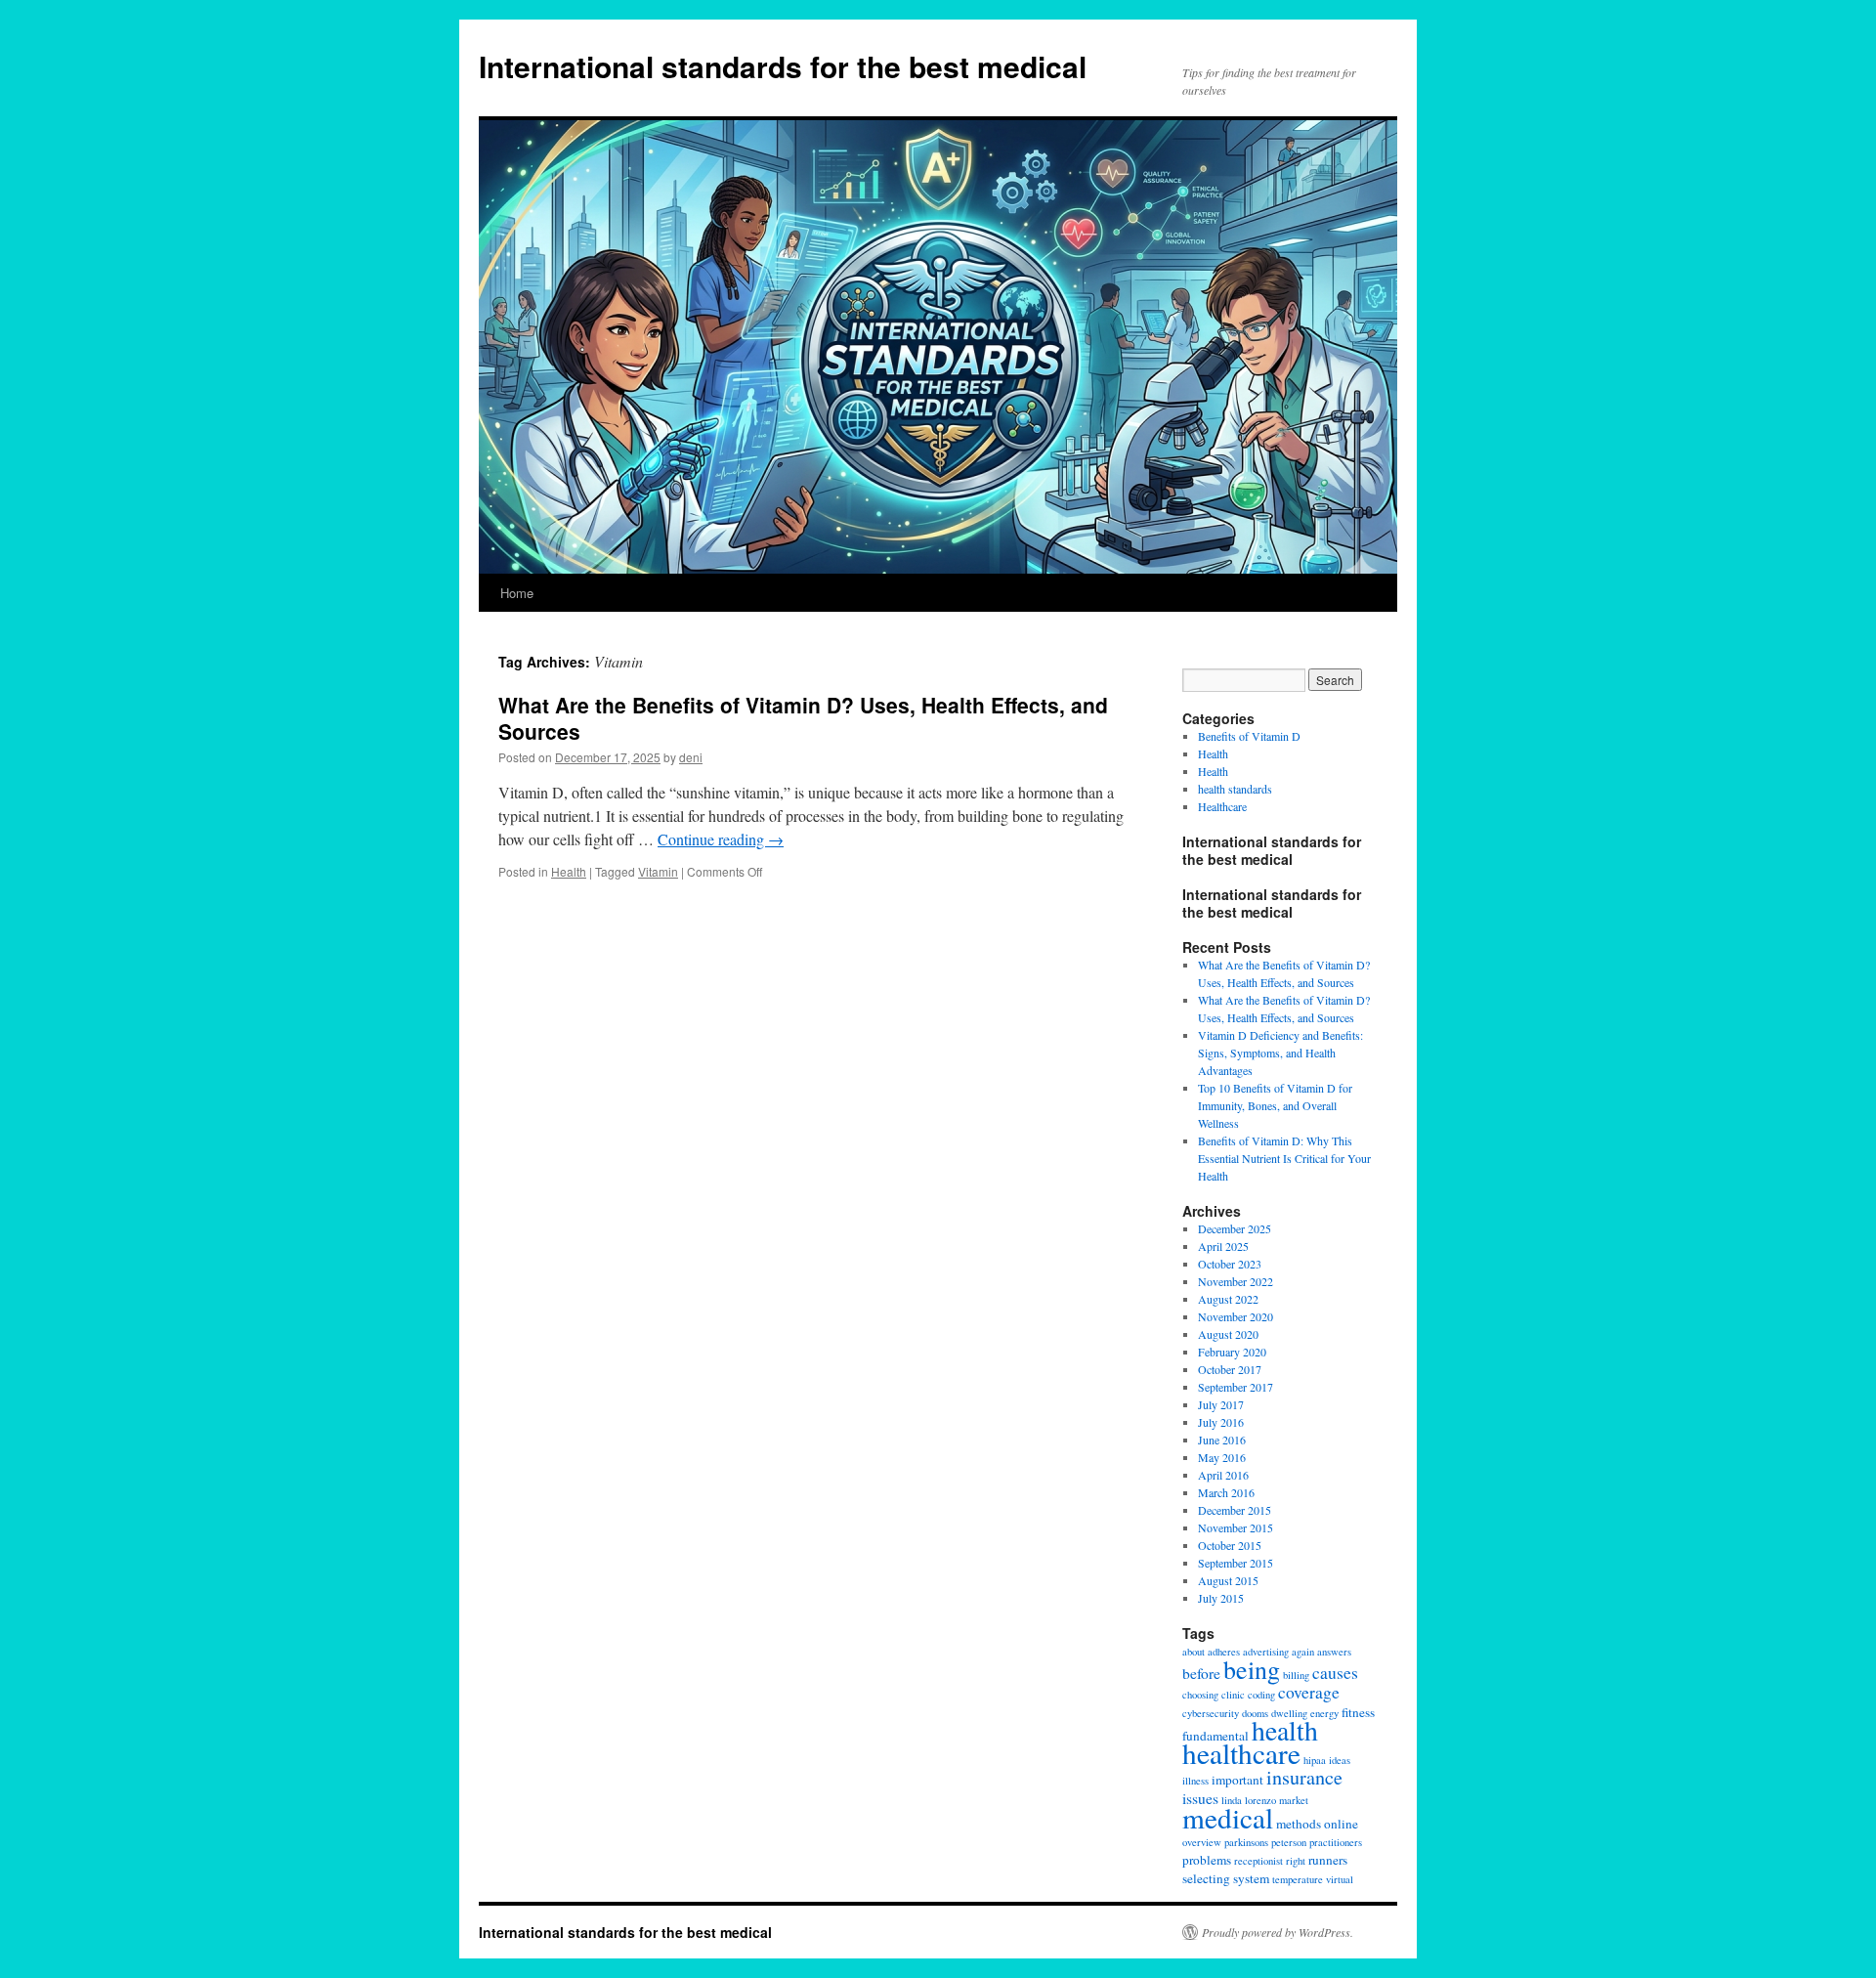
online (1341, 1824)
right (1296, 1861)
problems (1207, 1860)
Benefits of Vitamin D (1249, 736)
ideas (1340, 1760)
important (1237, 1780)
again (1303, 1652)
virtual (1340, 1879)
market (1294, 1800)
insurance (1304, 1777)
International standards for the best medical (783, 66)
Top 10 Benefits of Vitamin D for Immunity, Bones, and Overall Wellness (1275, 1105)
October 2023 (1230, 1264)
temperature (1298, 1879)
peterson (1289, 1842)
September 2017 (1236, 1387)
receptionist (1258, 1861)
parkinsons (1246, 1842)
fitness (1358, 1712)
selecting (1206, 1878)
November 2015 (1236, 1527)
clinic (1233, 1695)
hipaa (1315, 1760)
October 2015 (1230, 1545)
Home (517, 593)
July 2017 (1221, 1404)
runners (1328, 1860)
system (1251, 1878)
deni (691, 757)
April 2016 (1223, 1475)
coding (1261, 1695)
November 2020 (1236, 1316)
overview (1202, 1842)
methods (1299, 1824)
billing (1296, 1675)
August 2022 (1228, 1299)
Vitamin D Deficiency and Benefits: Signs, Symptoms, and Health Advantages (1280, 1053)
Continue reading (721, 839)
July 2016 (1221, 1422)
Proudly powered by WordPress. (1278, 1932)
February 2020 (1232, 1352)
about (1194, 1652)
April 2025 (1223, 1246)
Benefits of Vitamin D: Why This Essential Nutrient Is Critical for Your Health (1284, 1158)
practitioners (1336, 1842)
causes (1335, 1673)
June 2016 (1222, 1440)
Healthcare (1222, 806)
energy (1324, 1713)
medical (1228, 1817)
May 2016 (1222, 1457)
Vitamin (658, 871)
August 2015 (1228, 1580)
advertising (1266, 1652)
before (1201, 1673)
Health (569, 871)
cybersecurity (1211, 1713)
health (1285, 1730)
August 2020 (1228, 1334)
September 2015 (1236, 1563)
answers (1334, 1652)
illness (1195, 1781)
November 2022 (1236, 1281)
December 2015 (1235, 1510)
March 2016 (1226, 1492)
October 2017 (1230, 1369)
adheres (1224, 1652)
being (1252, 1669)
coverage (1309, 1692)
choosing (1200, 1695)
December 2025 (1235, 1228)
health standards (1235, 789)
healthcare (1241, 1753)
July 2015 (1221, 1598)
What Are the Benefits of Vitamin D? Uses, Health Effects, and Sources (803, 718)
